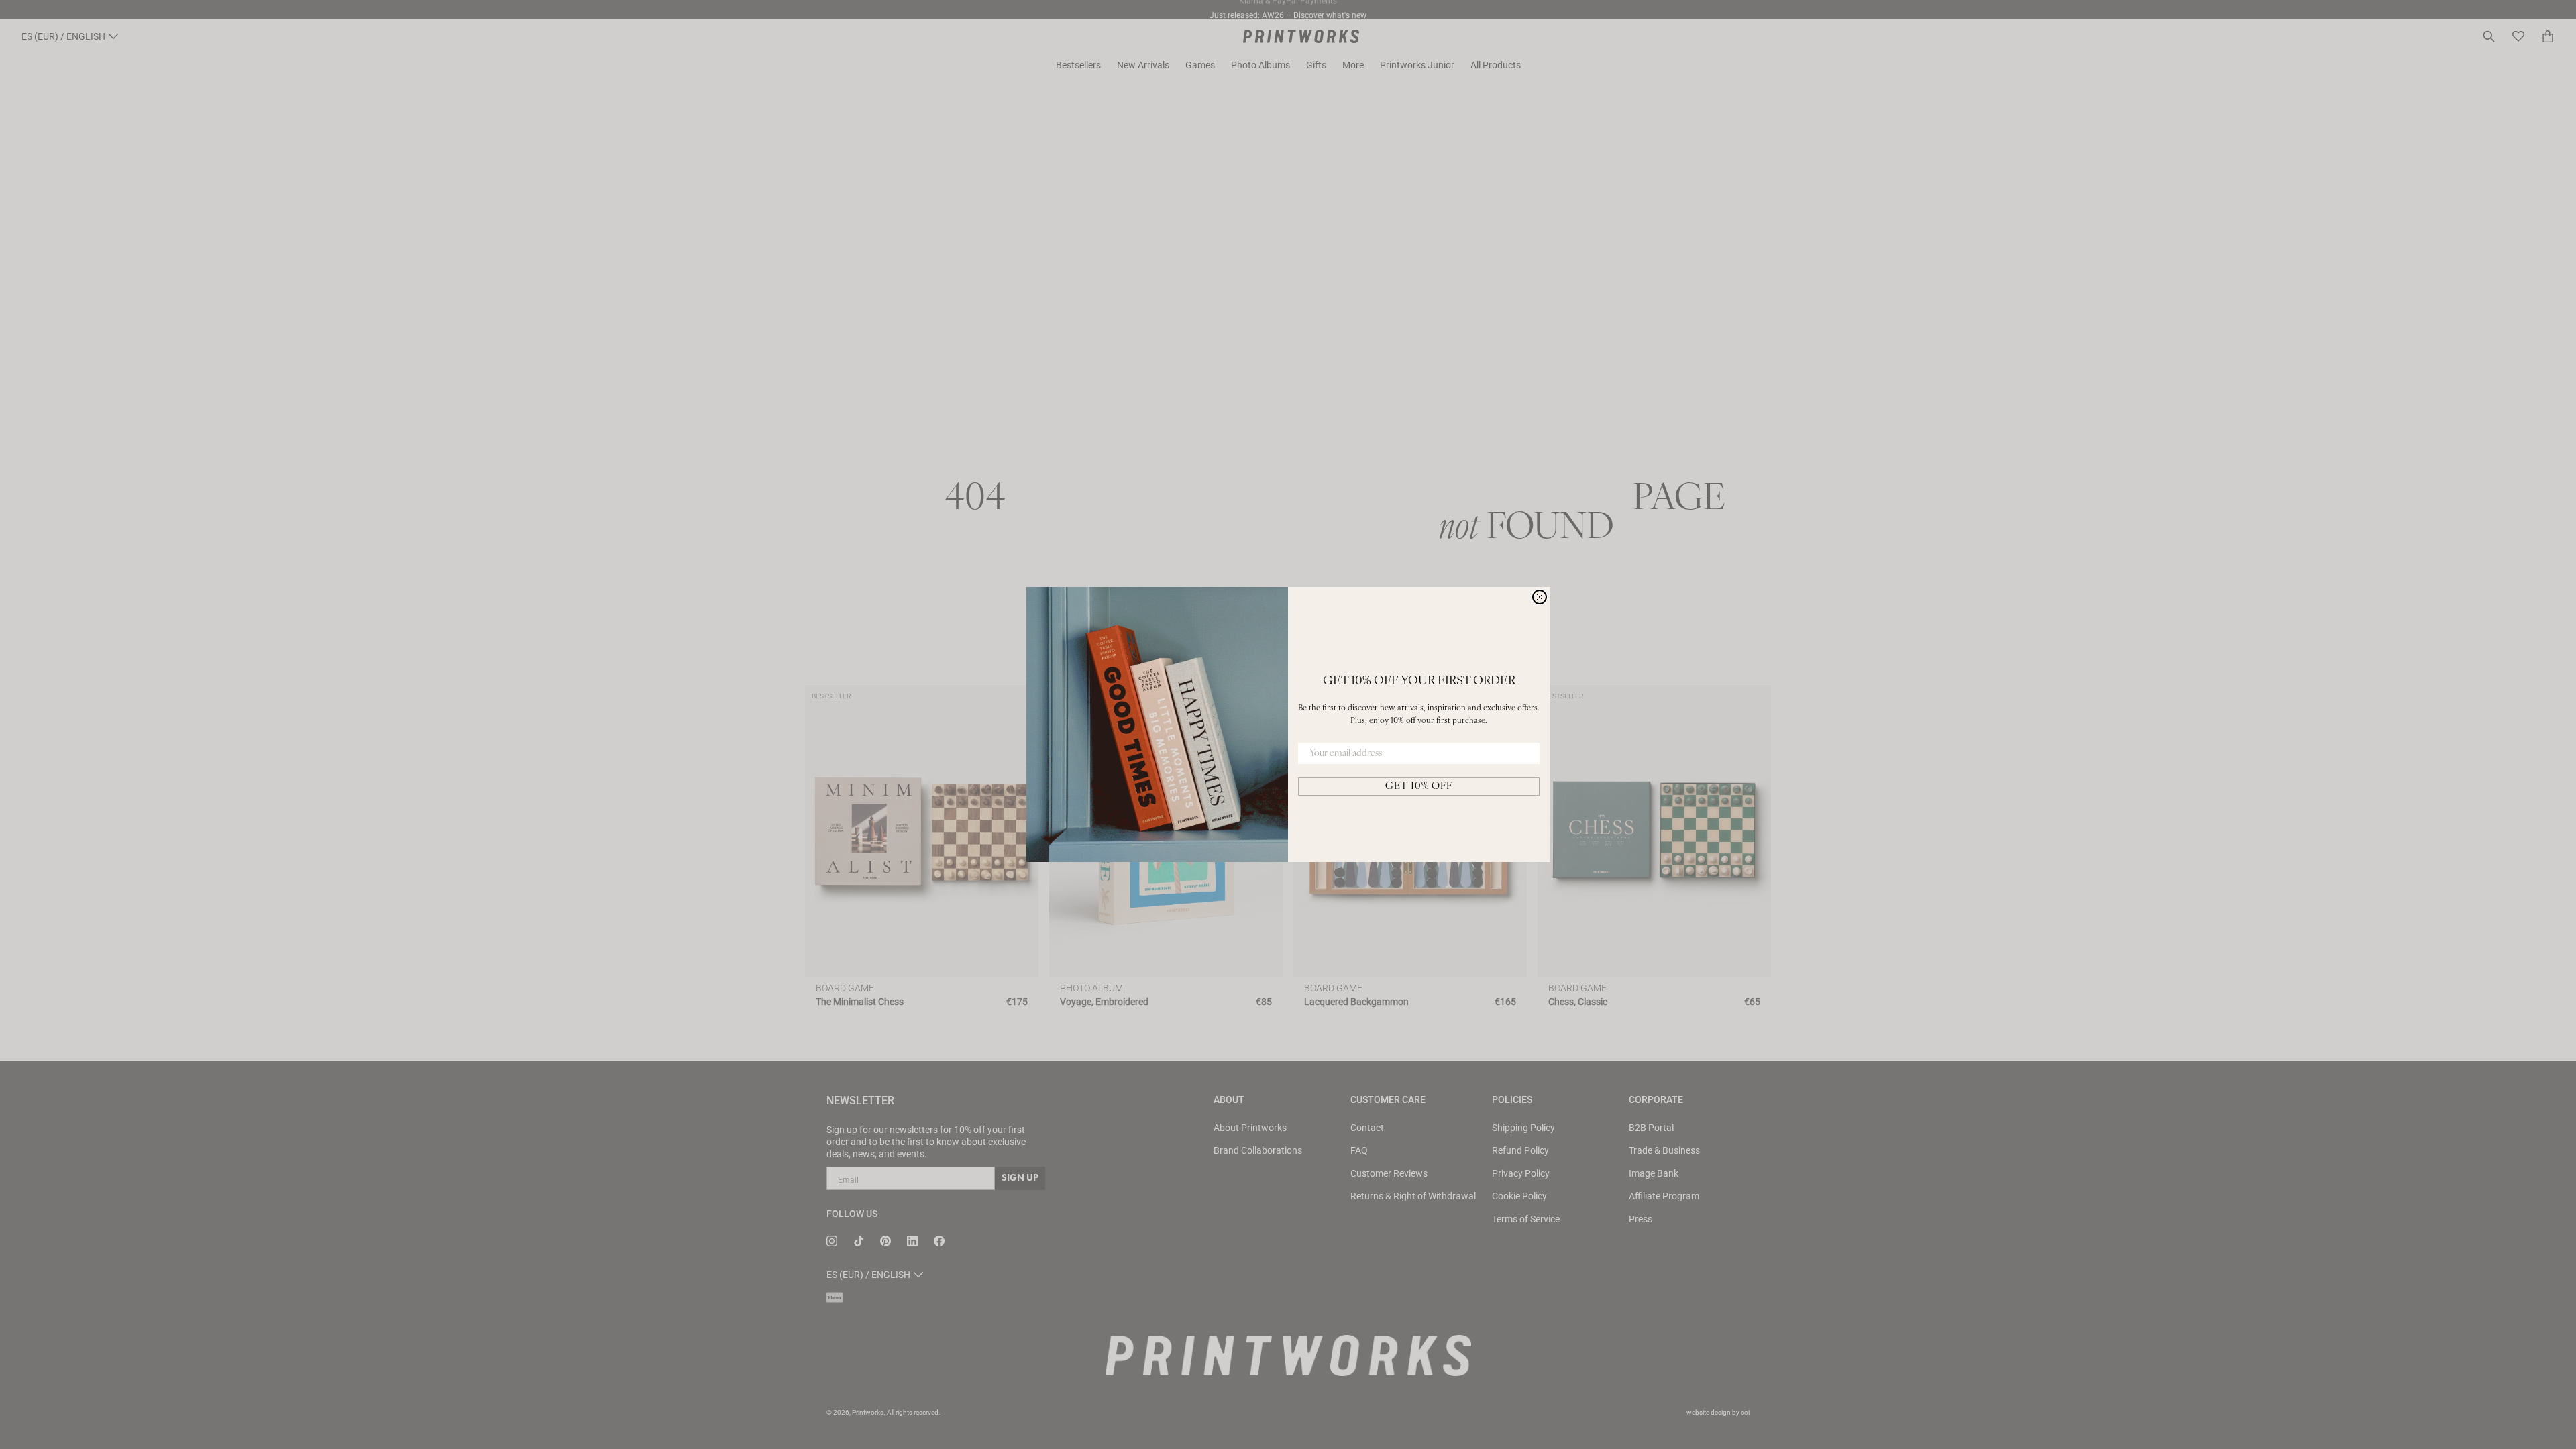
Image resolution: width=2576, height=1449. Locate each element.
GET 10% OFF (1419, 787)
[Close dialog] (1540, 597)
